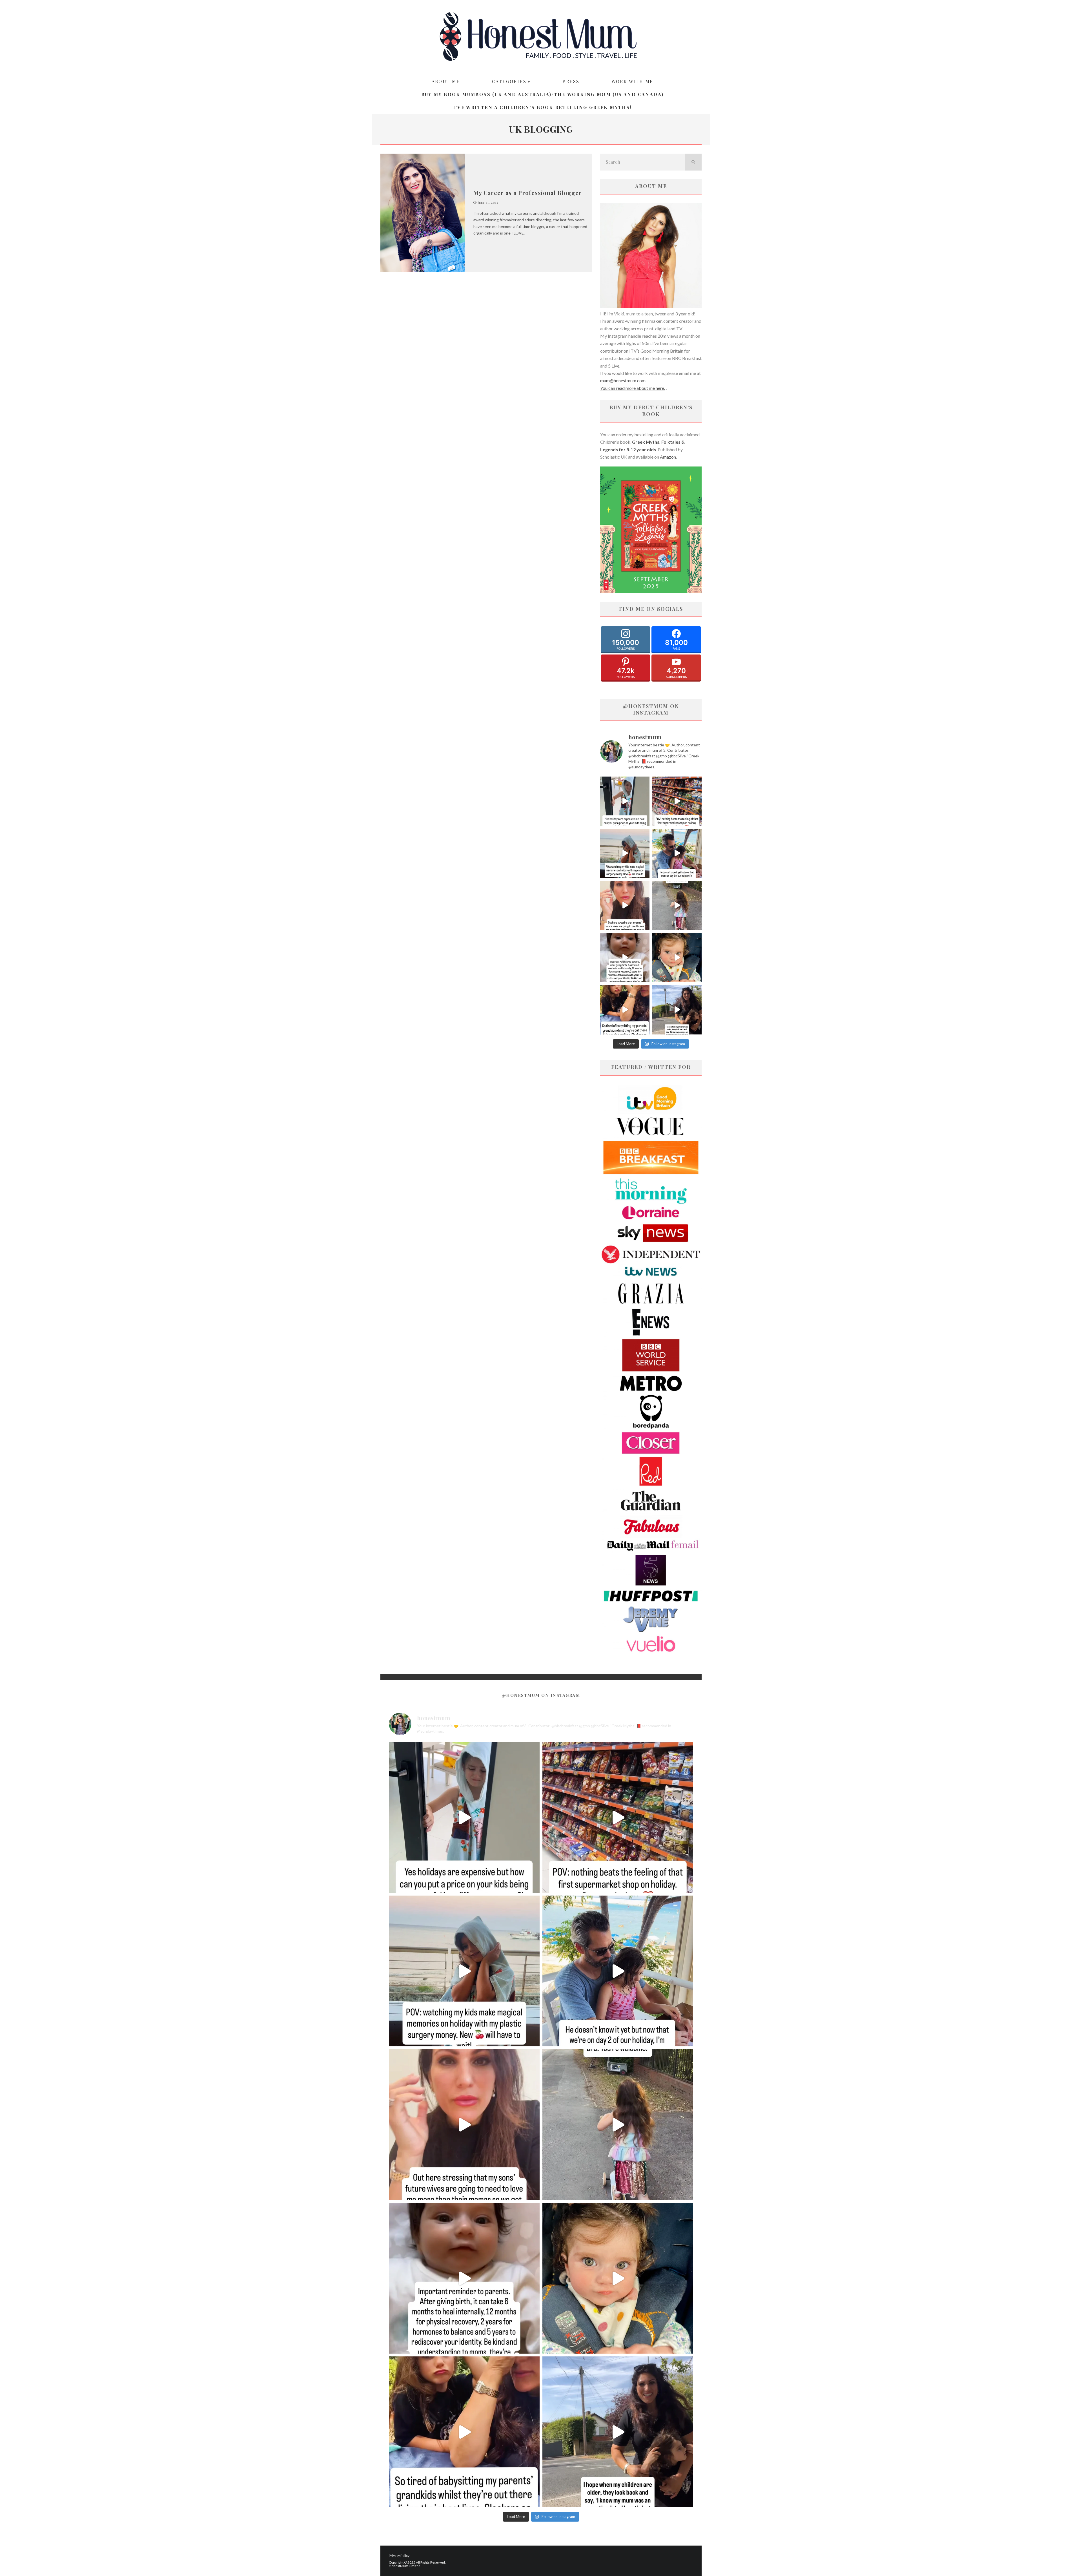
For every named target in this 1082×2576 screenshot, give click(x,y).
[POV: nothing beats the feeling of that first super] (677, 801)
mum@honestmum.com (623, 380)
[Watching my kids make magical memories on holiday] (625, 853)
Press (571, 81)
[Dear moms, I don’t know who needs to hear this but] (677, 906)
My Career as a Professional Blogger (528, 193)
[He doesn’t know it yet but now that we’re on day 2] (677, 853)
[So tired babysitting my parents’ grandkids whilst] (625, 1010)
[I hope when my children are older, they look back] (677, 1010)
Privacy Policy (399, 2556)
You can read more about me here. (633, 388)
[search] (693, 162)
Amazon (668, 457)
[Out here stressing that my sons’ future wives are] (625, 906)
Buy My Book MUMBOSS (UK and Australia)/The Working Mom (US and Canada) (543, 94)
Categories (509, 81)
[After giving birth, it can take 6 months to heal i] (625, 958)
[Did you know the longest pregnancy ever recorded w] (677, 958)
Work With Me (632, 81)
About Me (446, 81)
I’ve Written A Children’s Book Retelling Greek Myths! (542, 107)
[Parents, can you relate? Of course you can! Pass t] (625, 801)
